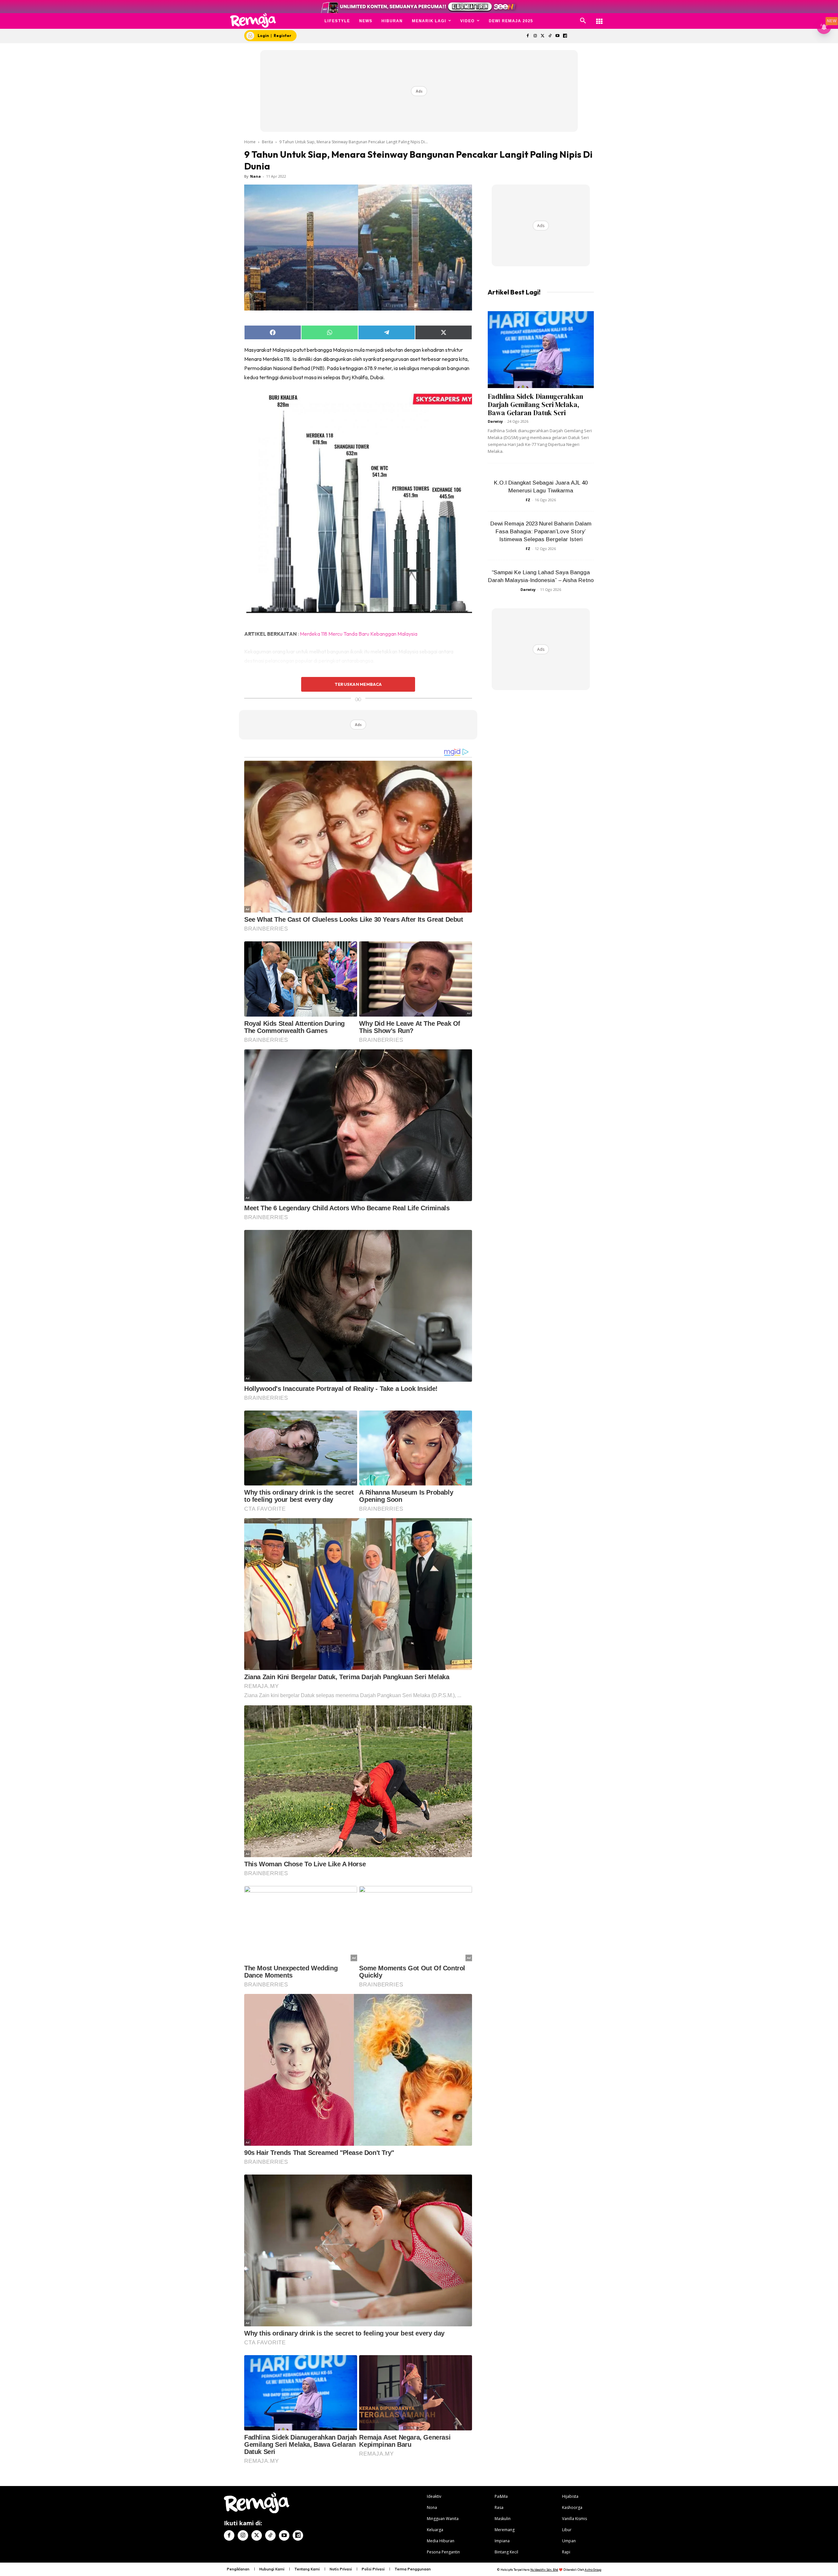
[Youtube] (558, 36)
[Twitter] (543, 36)
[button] (583, 21)
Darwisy (495, 421)
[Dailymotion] (565, 36)
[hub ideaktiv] (599, 18)
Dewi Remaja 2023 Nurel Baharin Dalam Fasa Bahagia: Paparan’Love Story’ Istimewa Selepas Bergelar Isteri (541, 532)
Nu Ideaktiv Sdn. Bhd (544, 2570)
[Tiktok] (550, 36)
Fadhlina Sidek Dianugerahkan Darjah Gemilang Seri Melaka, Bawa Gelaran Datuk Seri (536, 405)
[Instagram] (535, 36)
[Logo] (253, 20)
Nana (255, 176)
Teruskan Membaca (358, 684)
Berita (267, 142)
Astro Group (593, 2570)
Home (250, 142)
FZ (528, 500)
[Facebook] (528, 36)
